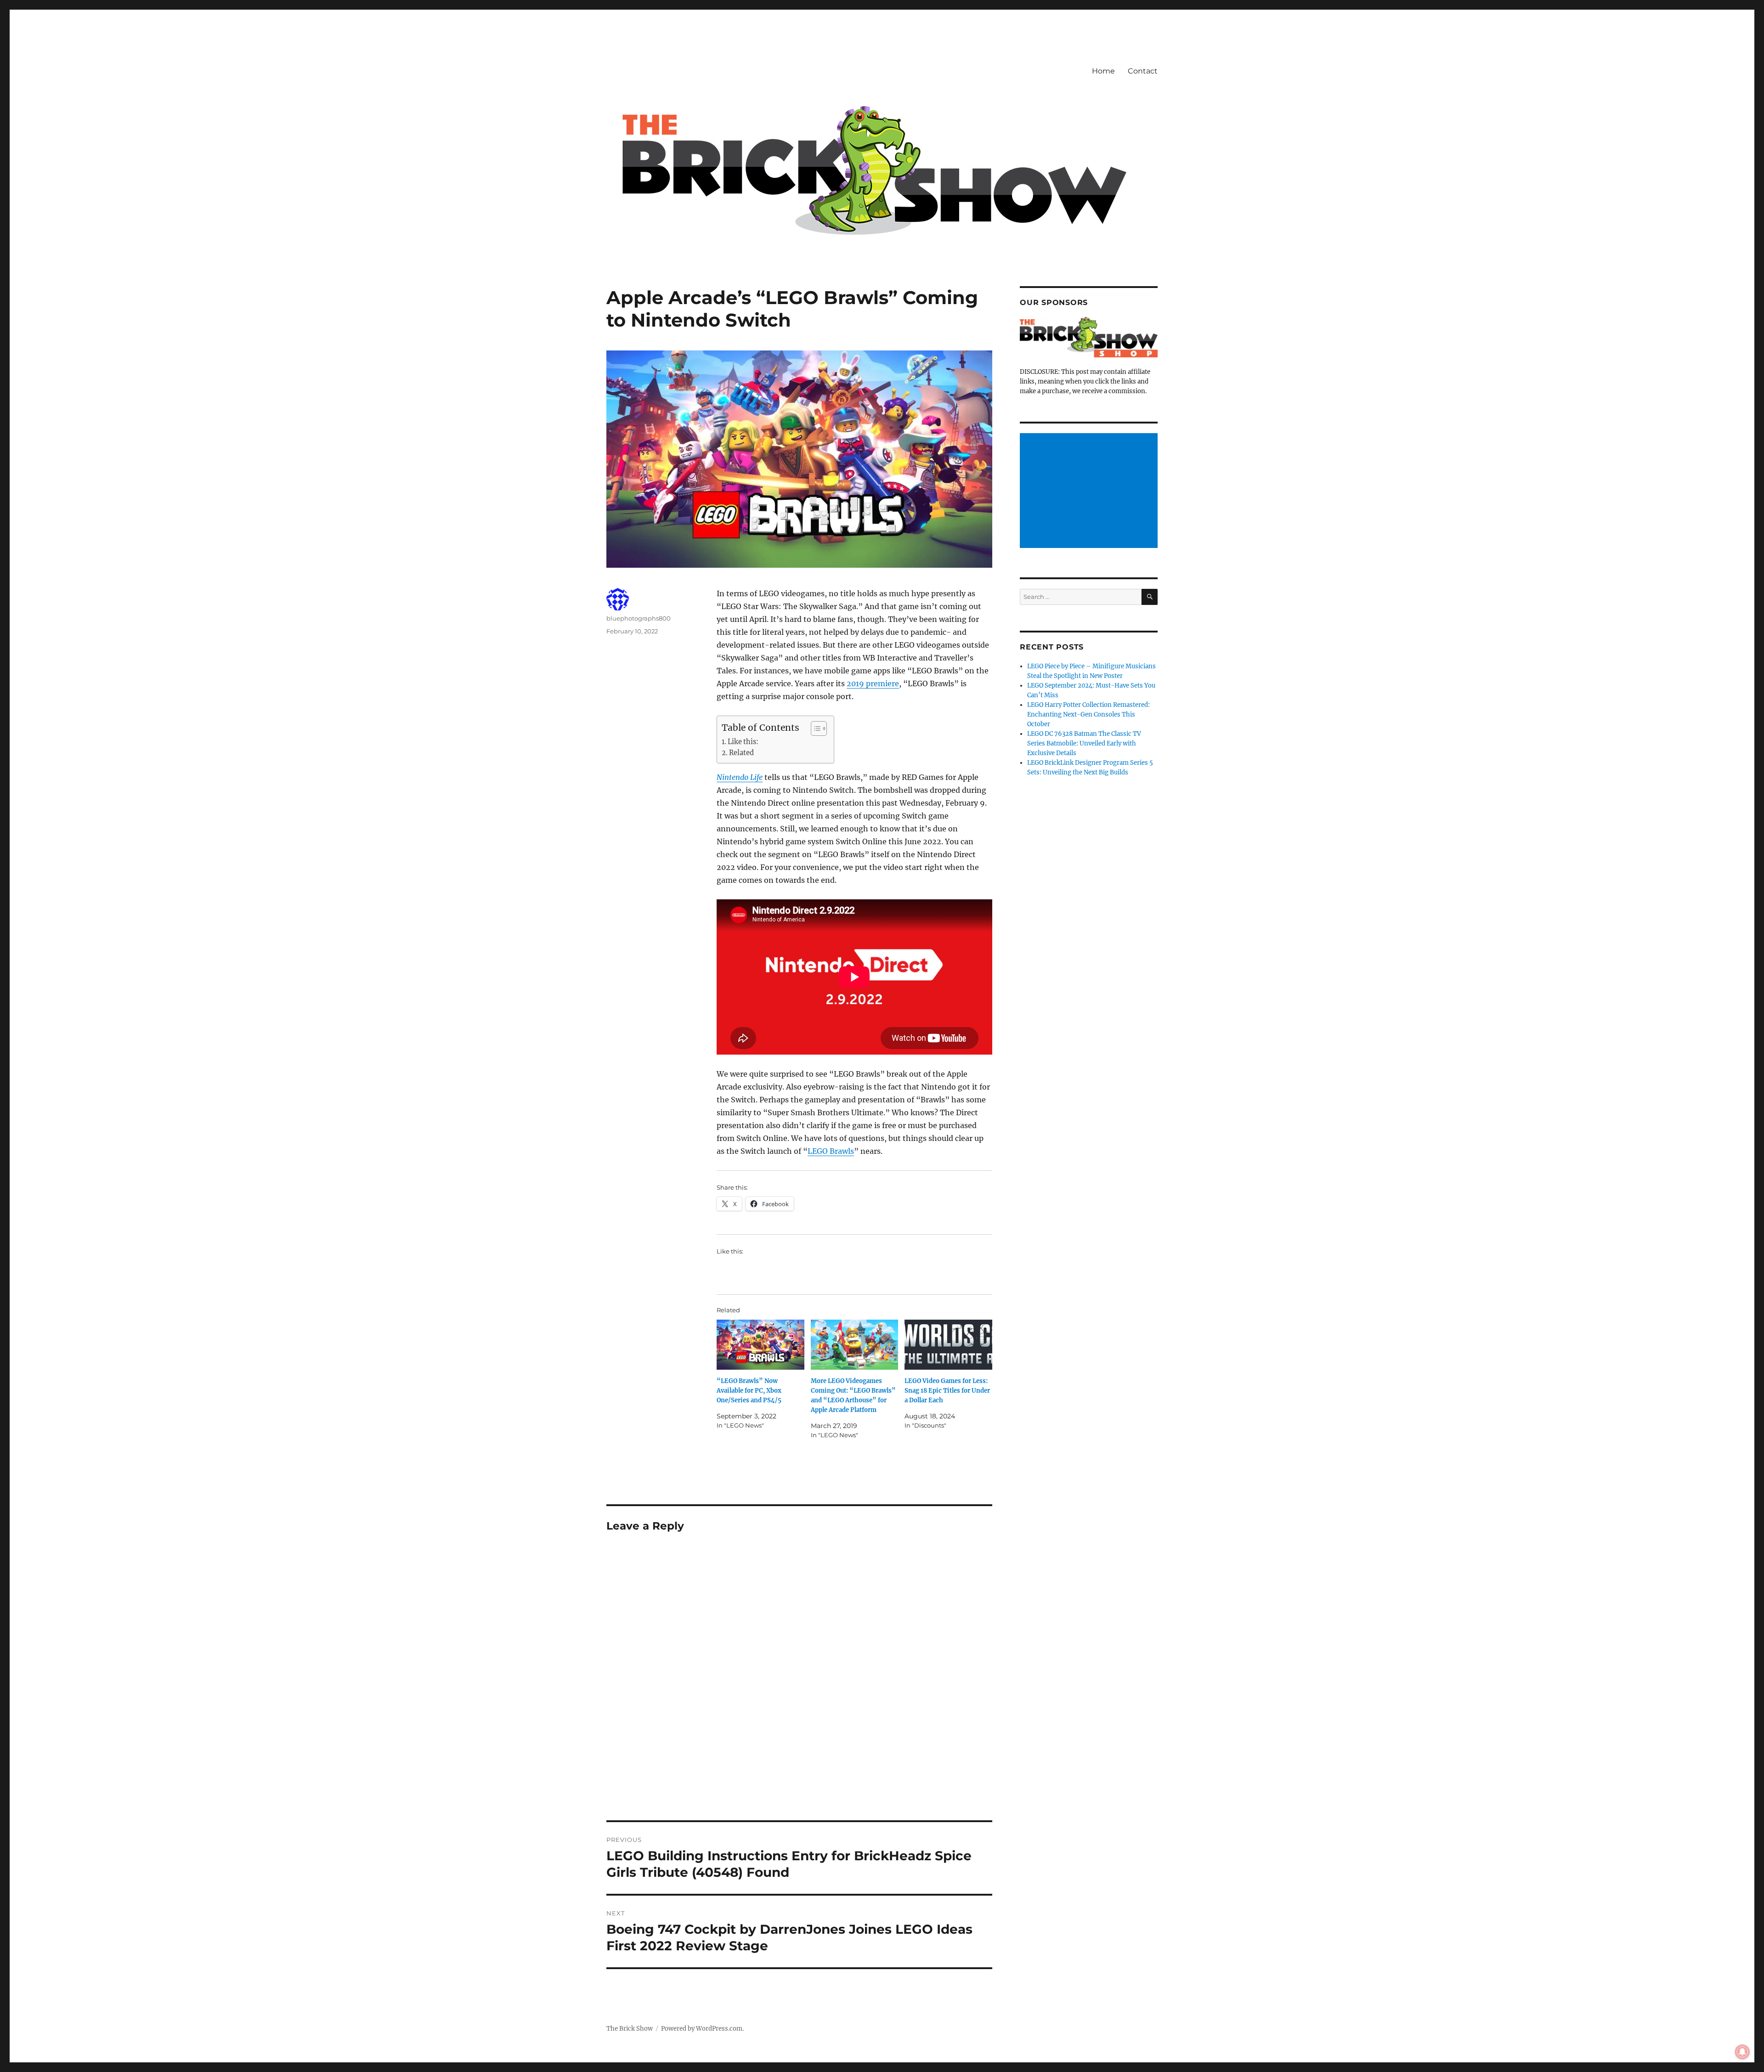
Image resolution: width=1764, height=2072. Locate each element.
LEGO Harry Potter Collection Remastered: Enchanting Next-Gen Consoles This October (1088, 714)
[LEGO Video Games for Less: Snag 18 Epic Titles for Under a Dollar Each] (948, 1345)
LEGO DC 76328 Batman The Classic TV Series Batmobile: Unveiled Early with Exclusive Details (1084, 743)
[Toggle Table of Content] (814, 728)
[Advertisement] (1090, 491)
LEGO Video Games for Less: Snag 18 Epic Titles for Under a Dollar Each (947, 1391)
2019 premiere (873, 683)
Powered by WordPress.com (702, 2029)
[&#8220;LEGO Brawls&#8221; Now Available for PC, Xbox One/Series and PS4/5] (760, 1345)
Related (741, 753)
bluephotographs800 (639, 618)
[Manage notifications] (1742, 2052)
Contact (1143, 71)
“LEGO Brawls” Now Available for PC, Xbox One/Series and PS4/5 (749, 1391)
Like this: (743, 742)
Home (1103, 71)
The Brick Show (630, 2029)
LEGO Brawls (831, 1151)
